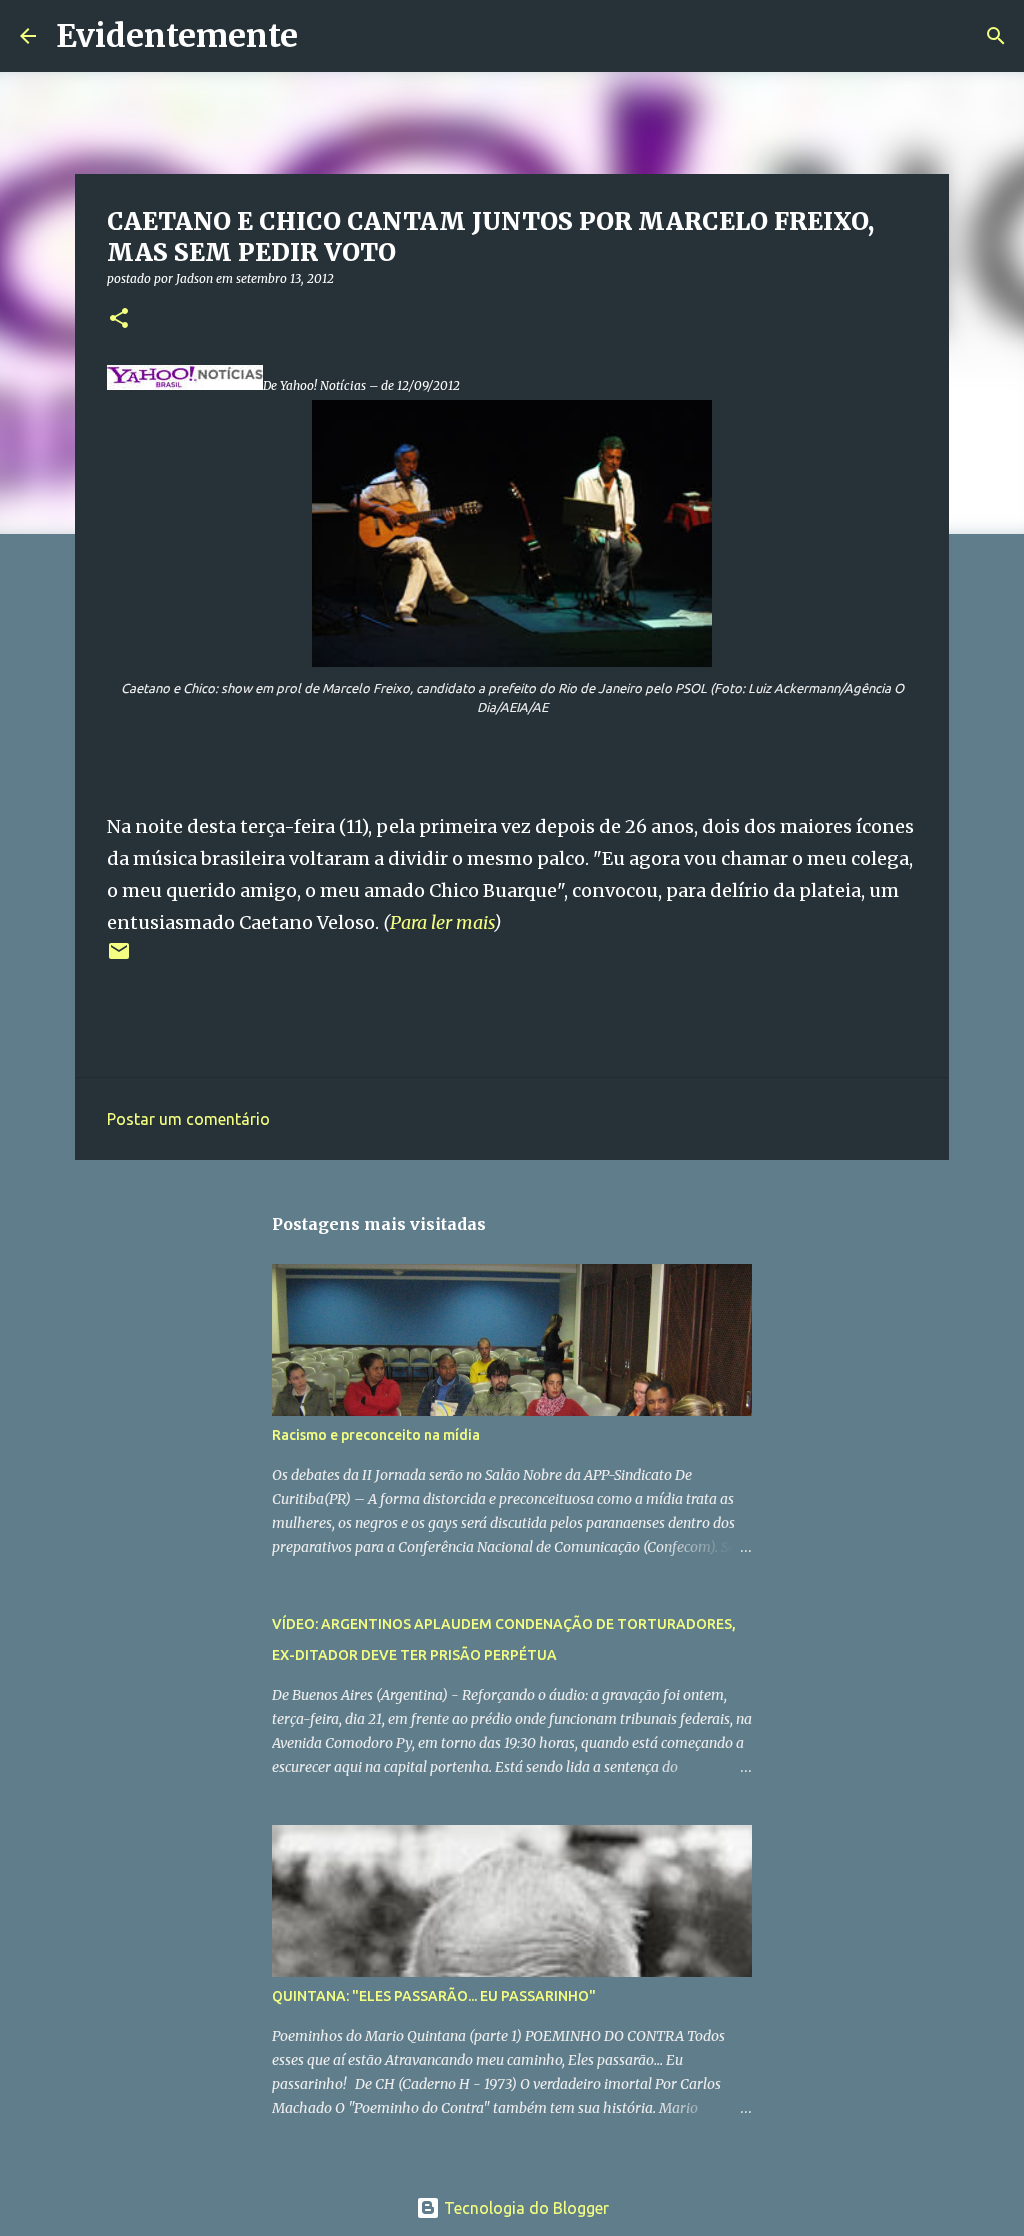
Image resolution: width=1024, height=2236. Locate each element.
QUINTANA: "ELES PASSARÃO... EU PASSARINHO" (434, 1996)
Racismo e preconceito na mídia (376, 1435)
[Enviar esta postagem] (119, 958)
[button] (119, 319)
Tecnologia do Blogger (524, 2208)
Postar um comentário (188, 1119)
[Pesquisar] (326, 36)
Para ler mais (442, 922)
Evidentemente (177, 36)
